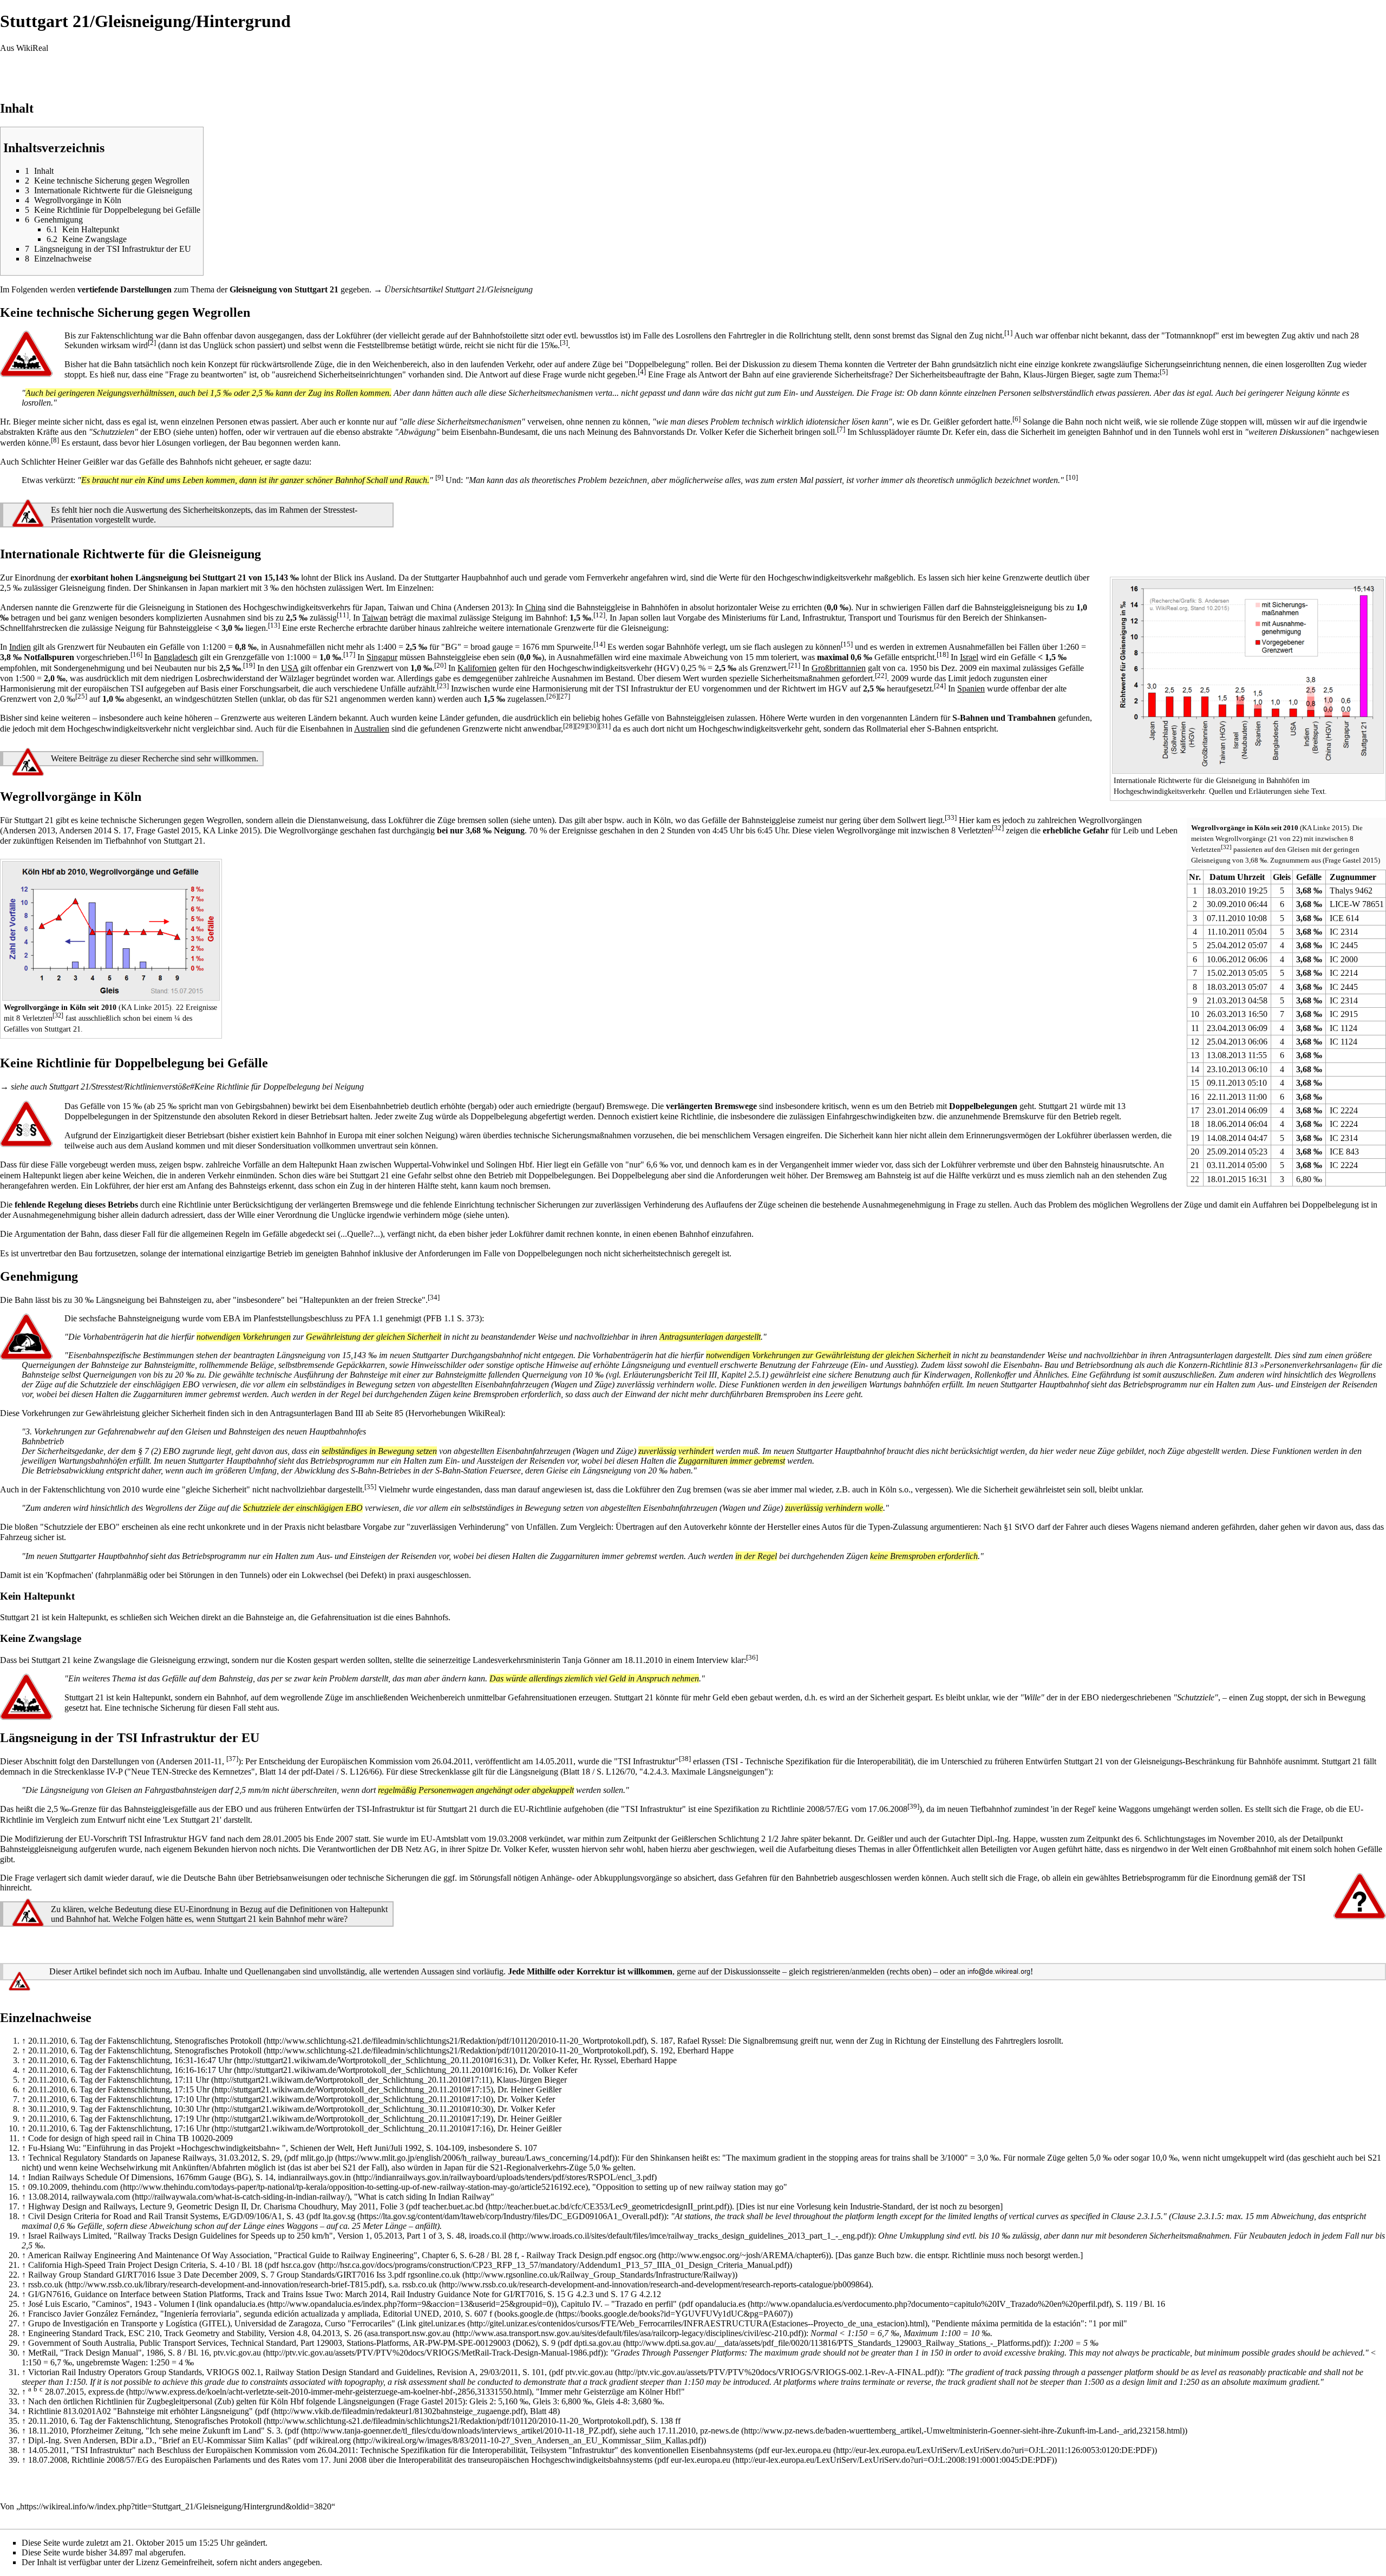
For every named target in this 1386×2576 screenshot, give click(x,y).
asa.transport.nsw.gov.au (409, 2333)
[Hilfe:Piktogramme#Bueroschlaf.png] (26, 1336)
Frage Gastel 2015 (1351, 860)
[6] (1016, 419)
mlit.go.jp (317, 2158)
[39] (913, 1806)
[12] (599, 614)
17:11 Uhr (192, 2080)
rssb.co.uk (45, 2284)
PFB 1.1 (440, 1318)
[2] (152, 342)
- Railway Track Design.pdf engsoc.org (589, 2255)
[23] (443, 686)
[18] (943, 654)
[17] (349, 654)
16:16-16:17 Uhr (203, 2070)
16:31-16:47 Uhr (203, 2060)
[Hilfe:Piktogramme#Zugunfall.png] (26, 353)
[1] (1008, 332)
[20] (440, 665)
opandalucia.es (240, 2304)
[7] (841, 429)
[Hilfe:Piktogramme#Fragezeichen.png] (1360, 1896)
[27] (564, 696)
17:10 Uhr (192, 2099)
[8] (55, 439)
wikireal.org (330, 2440)
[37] (232, 1759)
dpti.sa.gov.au (597, 2343)
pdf (263, 2411)
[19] (249, 665)
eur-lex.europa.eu (801, 2450)
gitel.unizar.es (442, 2323)
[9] (439, 477)
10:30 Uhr (192, 2109)
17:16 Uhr (192, 2128)
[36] (752, 1657)
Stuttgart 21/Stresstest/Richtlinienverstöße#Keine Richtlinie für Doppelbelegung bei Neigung (207, 1087)
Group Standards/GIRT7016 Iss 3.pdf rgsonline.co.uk (368, 2275)
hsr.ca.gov (298, 2265)
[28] (569, 725)
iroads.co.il (488, 2236)
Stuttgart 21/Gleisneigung (489, 289)
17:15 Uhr (192, 2089)
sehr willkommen (227, 758)
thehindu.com (95, 2187)
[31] (605, 725)
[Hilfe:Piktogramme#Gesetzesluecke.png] (26, 1123)
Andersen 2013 (483, 607)
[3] (564, 342)
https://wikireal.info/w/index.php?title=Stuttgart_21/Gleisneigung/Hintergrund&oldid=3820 (176, 2506)
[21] (794, 665)
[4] (642, 372)
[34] (434, 1297)
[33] (951, 817)
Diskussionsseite (752, 1971)
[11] (343, 614)
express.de (106, 2392)
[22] (881, 675)
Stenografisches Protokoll (218, 2041)
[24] (940, 686)
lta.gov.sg (339, 2216)
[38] (685, 1759)
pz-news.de (720, 2431)
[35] (370, 1487)
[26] (552, 696)
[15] (847, 644)
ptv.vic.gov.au (237, 2353)
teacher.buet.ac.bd (453, 2206)
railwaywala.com (101, 2197)
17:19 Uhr (192, 2119)
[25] (81, 696)
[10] (1072, 477)
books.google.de (525, 2314)
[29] (581, 725)
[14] (599, 644)
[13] (274, 625)
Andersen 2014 (85, 830)
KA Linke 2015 (1325, 828)
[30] (593, 725)
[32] (1226, 846)
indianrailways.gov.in (314, 2177)
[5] (1164, 372)
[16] (136, 654)
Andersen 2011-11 (191, 1761)
